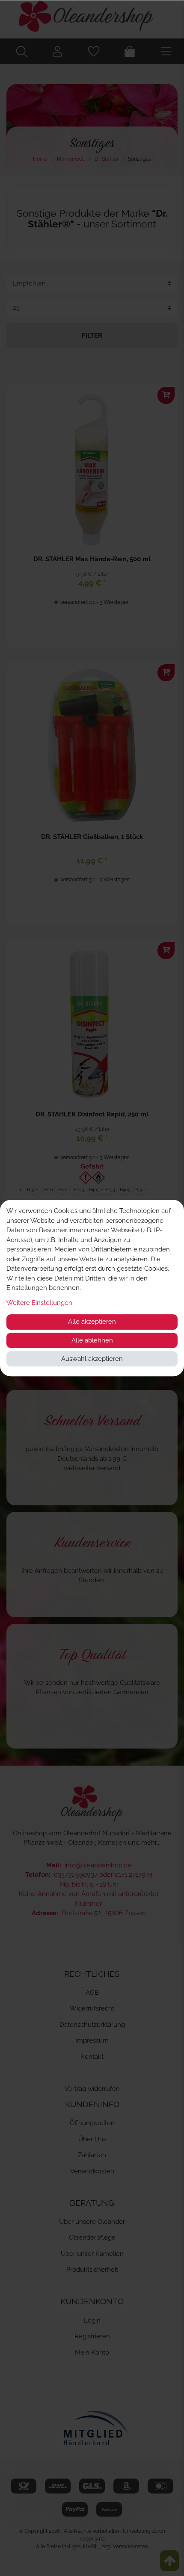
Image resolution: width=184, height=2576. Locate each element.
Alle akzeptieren (92, 1322)
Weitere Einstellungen (39, 1303)
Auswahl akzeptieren (92, 1359)
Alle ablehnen (92, 1340)
